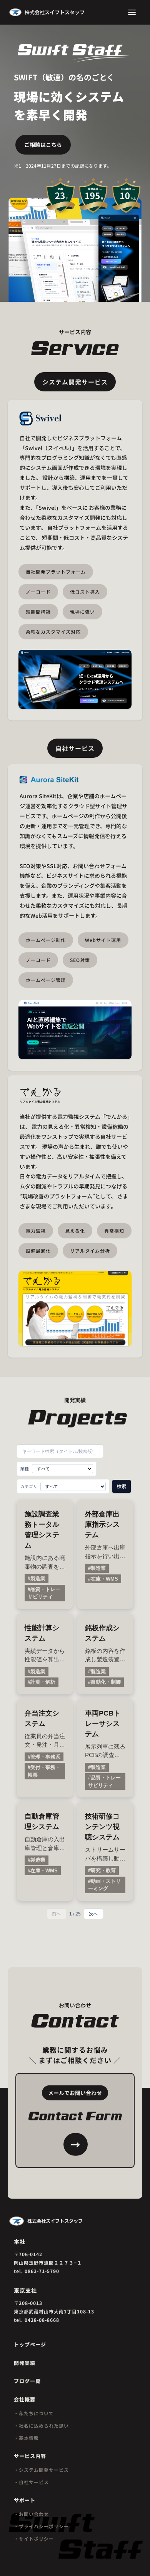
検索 (122, 1486)
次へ (93, 1914)
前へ (57, 1914)
